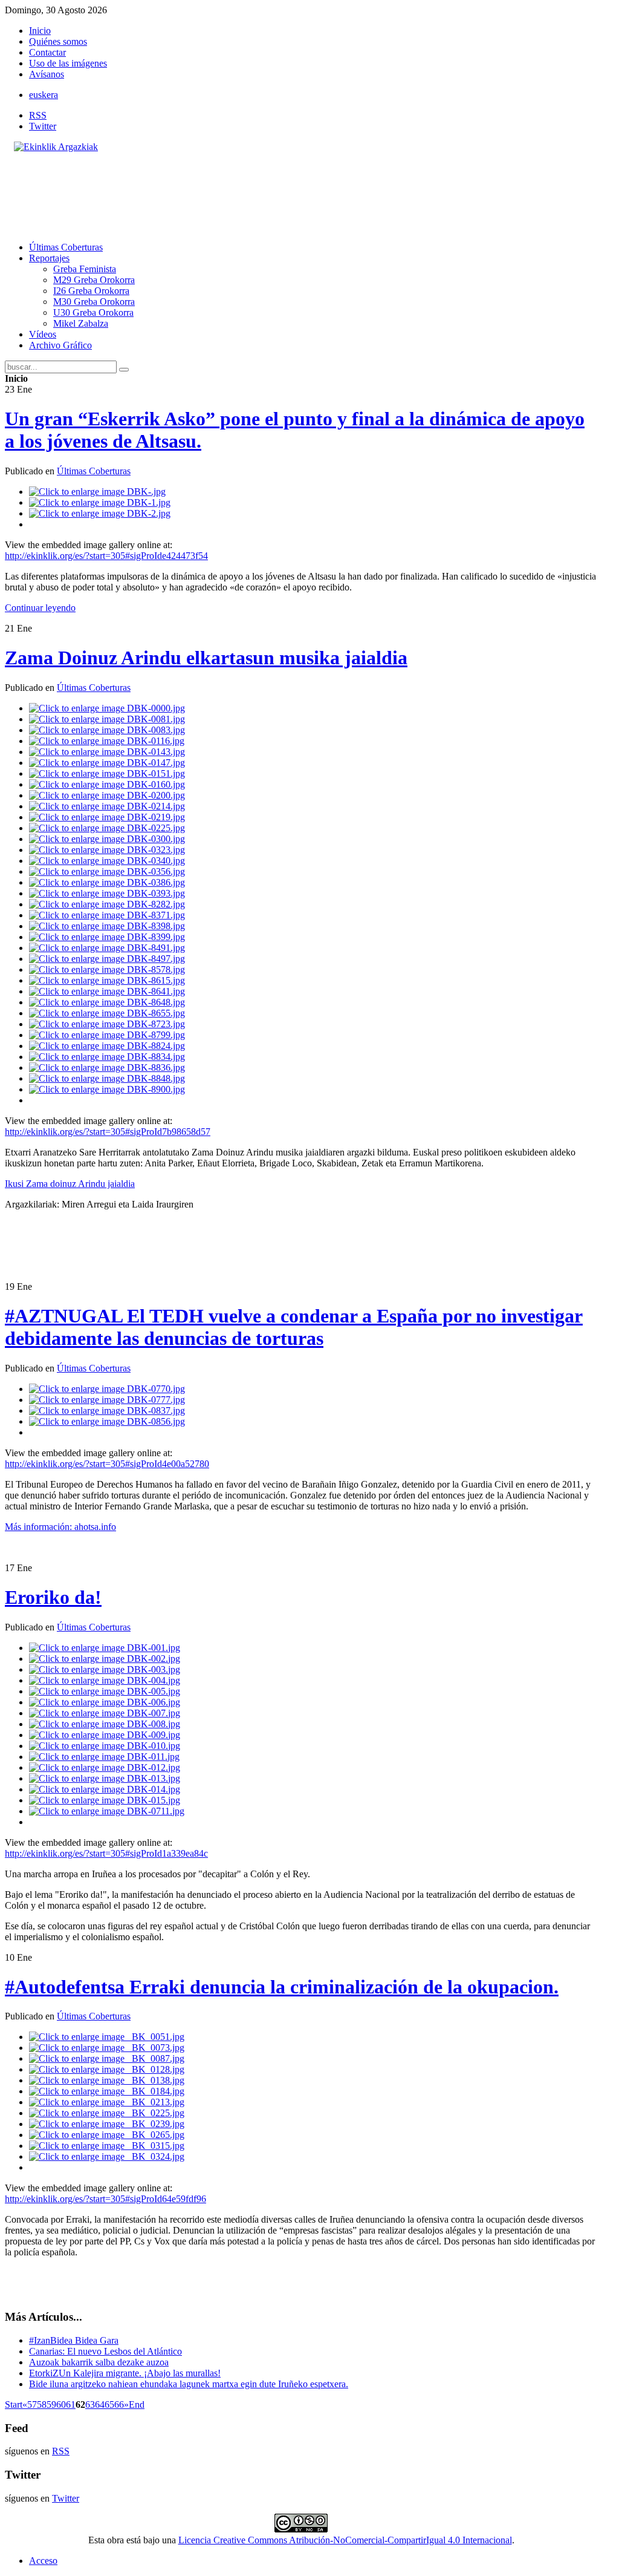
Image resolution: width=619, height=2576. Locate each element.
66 (119, 2404)
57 (32, 2404)
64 (100, 2404)
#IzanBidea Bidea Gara (74, 2340)
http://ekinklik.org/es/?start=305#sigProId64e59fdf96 (105, 2199)
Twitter (43, 126)
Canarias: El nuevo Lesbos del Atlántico (105, 2351)
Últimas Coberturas (94, 471)
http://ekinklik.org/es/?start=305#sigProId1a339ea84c (106, 1853)
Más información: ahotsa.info (60, 1527)
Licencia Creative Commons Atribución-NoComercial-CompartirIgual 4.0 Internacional (345, 2540)
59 (51, 2404)
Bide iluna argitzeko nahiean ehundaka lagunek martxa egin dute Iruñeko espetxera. (189, 2384)
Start (14, 2404)
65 (109, 2404)
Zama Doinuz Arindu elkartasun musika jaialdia (206, 658)
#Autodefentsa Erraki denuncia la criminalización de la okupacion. (282, 1987)
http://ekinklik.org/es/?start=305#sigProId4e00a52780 (107, 1464)
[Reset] (124, 370)
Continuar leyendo (40, 608)
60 (61, 2404)
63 (90, 2404)
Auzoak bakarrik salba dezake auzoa (99, 2362)
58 (42, 2404)
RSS (38, 115)
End (137, 2404)
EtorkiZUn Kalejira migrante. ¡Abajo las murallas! (125, 2373)
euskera (44, 95)
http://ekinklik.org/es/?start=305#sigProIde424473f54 (106, 556)
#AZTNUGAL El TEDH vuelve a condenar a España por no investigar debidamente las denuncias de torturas (294, 1327)
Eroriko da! (53, 1597)
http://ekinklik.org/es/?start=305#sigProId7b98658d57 (108, 1132)
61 (71, 2404)
